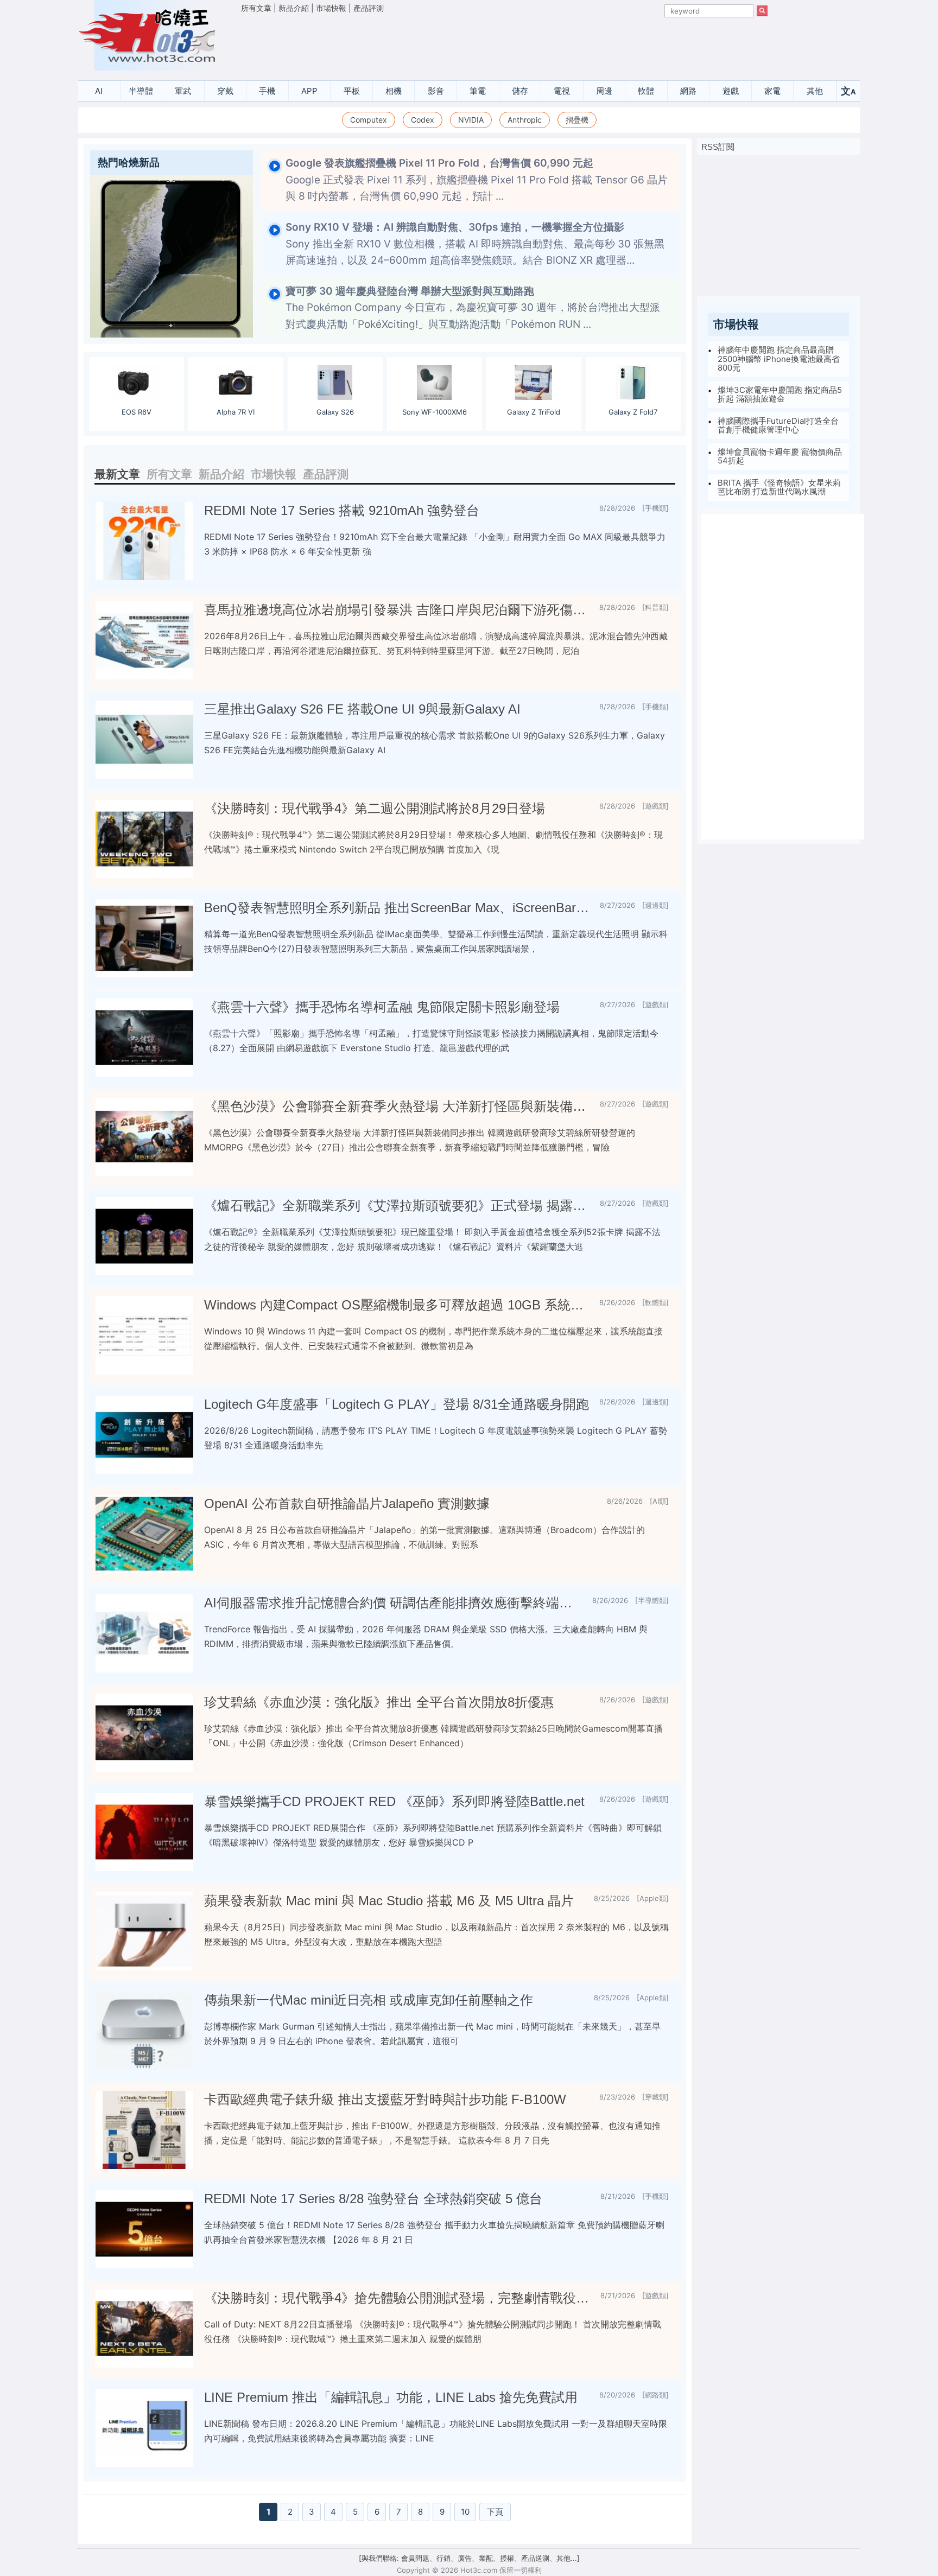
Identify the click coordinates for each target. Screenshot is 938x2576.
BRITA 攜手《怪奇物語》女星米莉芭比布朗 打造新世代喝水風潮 (779, 487)
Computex (369, 120)
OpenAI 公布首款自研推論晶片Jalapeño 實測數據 (347, 1503)
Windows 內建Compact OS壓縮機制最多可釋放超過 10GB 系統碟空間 (397, 1305)
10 (465, 2512)
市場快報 (331, 8)
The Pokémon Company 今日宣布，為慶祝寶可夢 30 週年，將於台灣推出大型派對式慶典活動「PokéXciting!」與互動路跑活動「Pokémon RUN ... (473, 308)
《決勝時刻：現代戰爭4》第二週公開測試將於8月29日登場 (375, 808)
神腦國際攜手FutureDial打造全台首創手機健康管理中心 (778, 425)
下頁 (495, 2512)
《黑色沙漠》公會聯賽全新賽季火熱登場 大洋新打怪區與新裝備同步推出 (398, 1106)
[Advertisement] (504, 44)
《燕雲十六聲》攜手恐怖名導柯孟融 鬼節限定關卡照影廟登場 (382, 1007)
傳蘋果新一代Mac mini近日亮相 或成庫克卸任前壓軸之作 (369, 2000)
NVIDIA (471, 120)
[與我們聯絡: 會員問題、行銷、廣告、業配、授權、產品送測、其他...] (469, 2558)
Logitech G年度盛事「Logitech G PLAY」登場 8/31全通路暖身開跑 (397, 1404)
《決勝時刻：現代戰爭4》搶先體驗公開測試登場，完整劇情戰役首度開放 (398, 2298)
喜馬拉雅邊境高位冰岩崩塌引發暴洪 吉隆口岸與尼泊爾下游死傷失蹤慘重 (397, 610)
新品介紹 (294, 8)
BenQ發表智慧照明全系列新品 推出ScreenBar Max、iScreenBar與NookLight (398, 908)
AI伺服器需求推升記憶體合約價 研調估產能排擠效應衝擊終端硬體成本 (394, 1603)
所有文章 (256, 8)
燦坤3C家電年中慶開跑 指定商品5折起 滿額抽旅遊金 (780, 395)
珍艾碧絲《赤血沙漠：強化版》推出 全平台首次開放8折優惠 (379, 1702)
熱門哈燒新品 (129, 163)
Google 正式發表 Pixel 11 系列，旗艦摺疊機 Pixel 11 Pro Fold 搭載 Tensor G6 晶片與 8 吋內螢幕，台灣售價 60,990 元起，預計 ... (477, 180)
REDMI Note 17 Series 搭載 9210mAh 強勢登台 (342, 510)
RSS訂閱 (718, 147)
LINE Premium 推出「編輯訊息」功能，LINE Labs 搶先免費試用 (391, 2397)
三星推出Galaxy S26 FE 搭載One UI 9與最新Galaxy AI (362, 709)
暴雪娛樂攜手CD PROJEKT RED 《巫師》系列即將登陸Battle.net (394, 1801)
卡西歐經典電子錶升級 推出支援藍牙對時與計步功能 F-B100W (385, 2099)
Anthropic (525, 120)
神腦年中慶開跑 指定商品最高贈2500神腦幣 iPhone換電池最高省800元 (779, 359)
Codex (423, 120)
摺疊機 (577, 120)
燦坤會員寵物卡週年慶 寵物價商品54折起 (780, 456)
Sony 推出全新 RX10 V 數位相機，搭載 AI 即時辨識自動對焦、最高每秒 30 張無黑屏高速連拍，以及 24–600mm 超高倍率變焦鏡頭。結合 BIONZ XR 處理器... (475, 244)
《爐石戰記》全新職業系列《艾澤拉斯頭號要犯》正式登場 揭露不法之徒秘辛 (398, 1206)
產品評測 (369, 8)
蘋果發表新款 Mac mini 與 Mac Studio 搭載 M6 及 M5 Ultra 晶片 (389, 1901)
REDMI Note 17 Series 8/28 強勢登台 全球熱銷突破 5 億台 (373, 2199)
